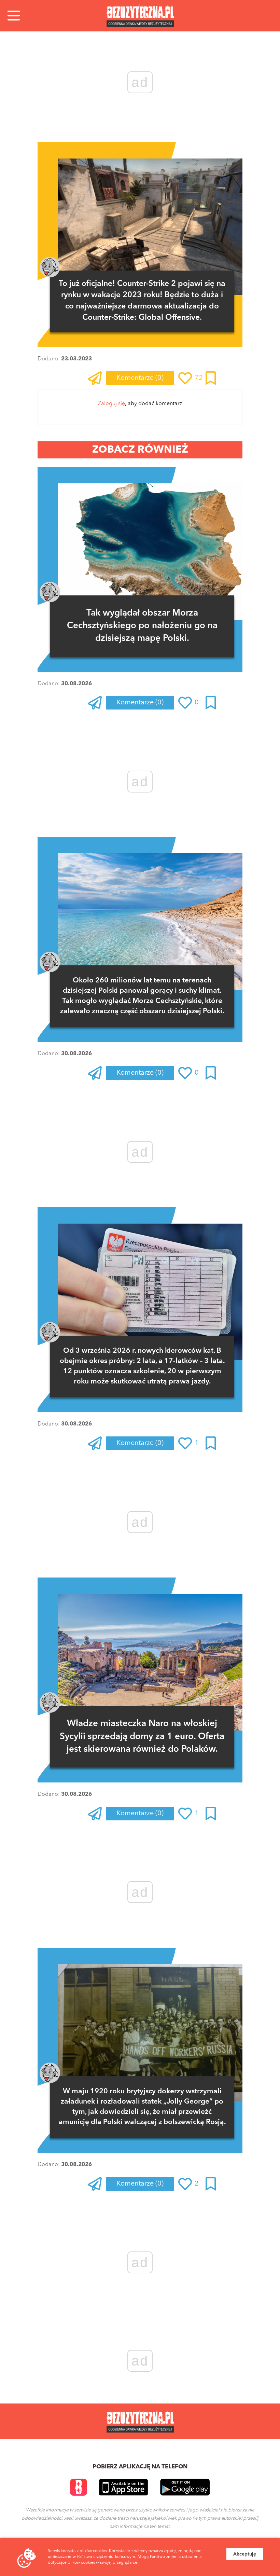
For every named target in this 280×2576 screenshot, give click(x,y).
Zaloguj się (111, 404)
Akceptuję (245, 2554)
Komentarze (140, 378)
